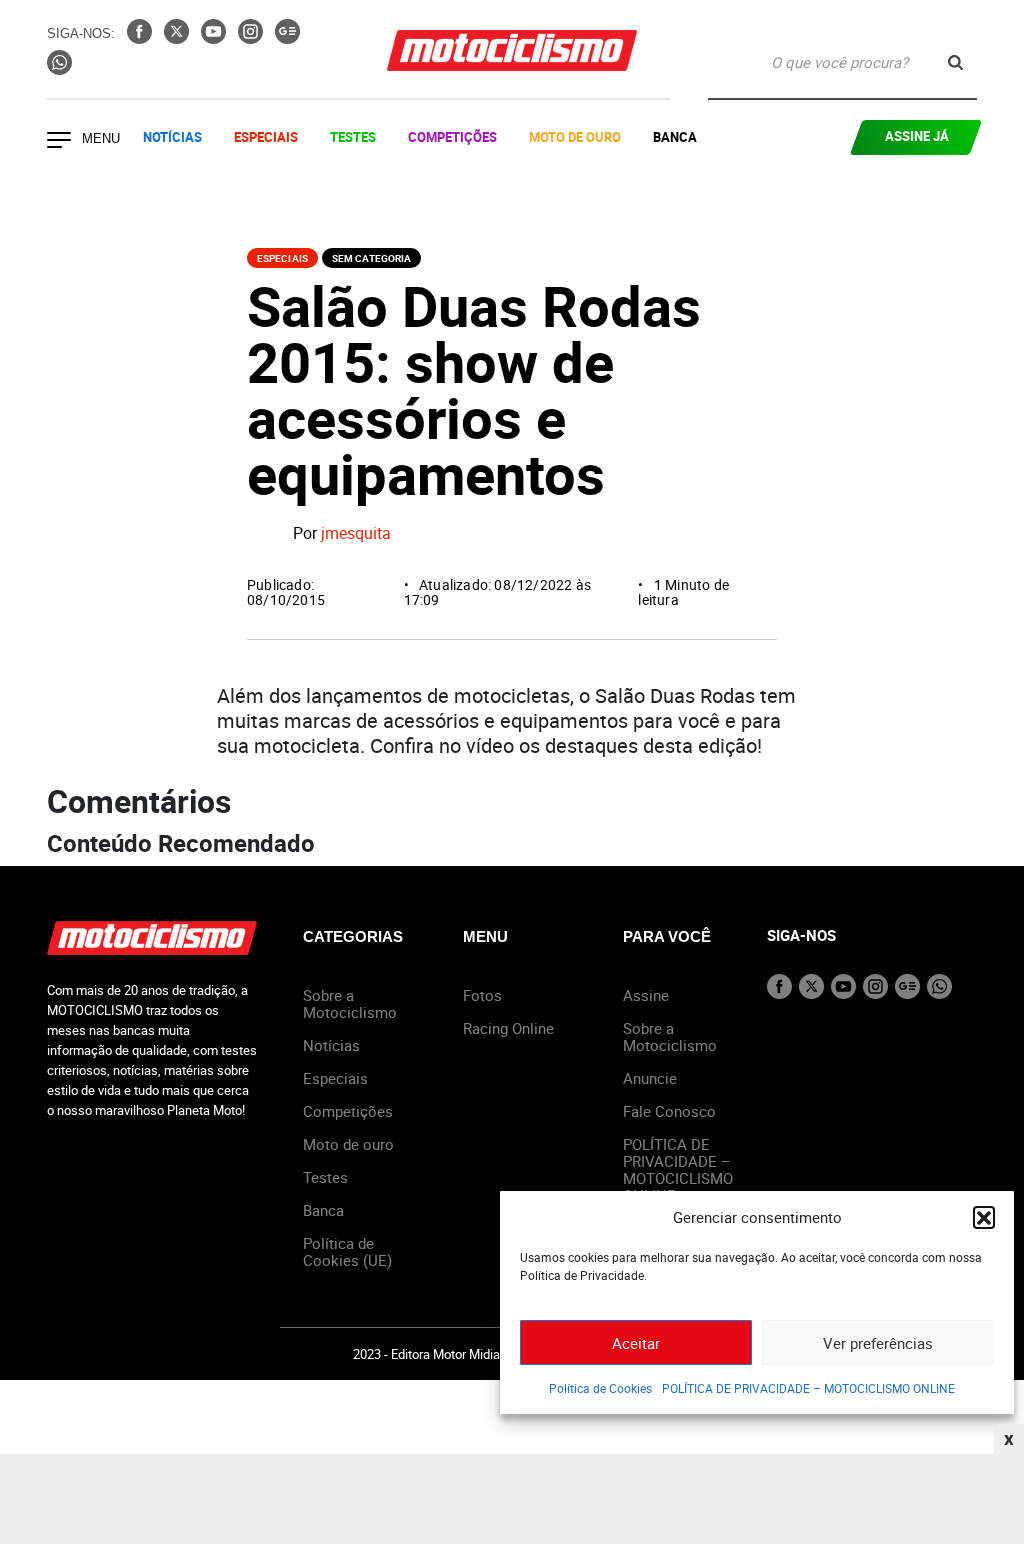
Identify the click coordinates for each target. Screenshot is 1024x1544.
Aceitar (636, 1343)
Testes (353, 137)
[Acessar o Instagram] (252, 38)
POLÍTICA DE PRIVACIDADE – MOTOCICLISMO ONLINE (808, 1388)
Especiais (266, 137)
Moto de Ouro (575, 137)
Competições (452, 137)
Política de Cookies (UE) (347, 1251)
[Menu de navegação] (59, 142)
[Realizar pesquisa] (955, 62)
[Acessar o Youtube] (215, 38)
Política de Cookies (600, 1388)
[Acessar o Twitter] (178, 38)
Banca (675, 137)
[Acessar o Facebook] (141, 38)
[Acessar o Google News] (287, 38)
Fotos (482, 995)
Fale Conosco (669, 1111)
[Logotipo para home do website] (512, 50)
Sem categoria (371, 258)
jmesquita (356, 533)
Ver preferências (878, 1343)
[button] (984, 1217)
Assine (646, 995)
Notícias (172, 137)
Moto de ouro (348, 1144)
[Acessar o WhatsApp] (59, 69)
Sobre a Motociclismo (350, 1003)
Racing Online (508, 1028)
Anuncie (650, 1078)
